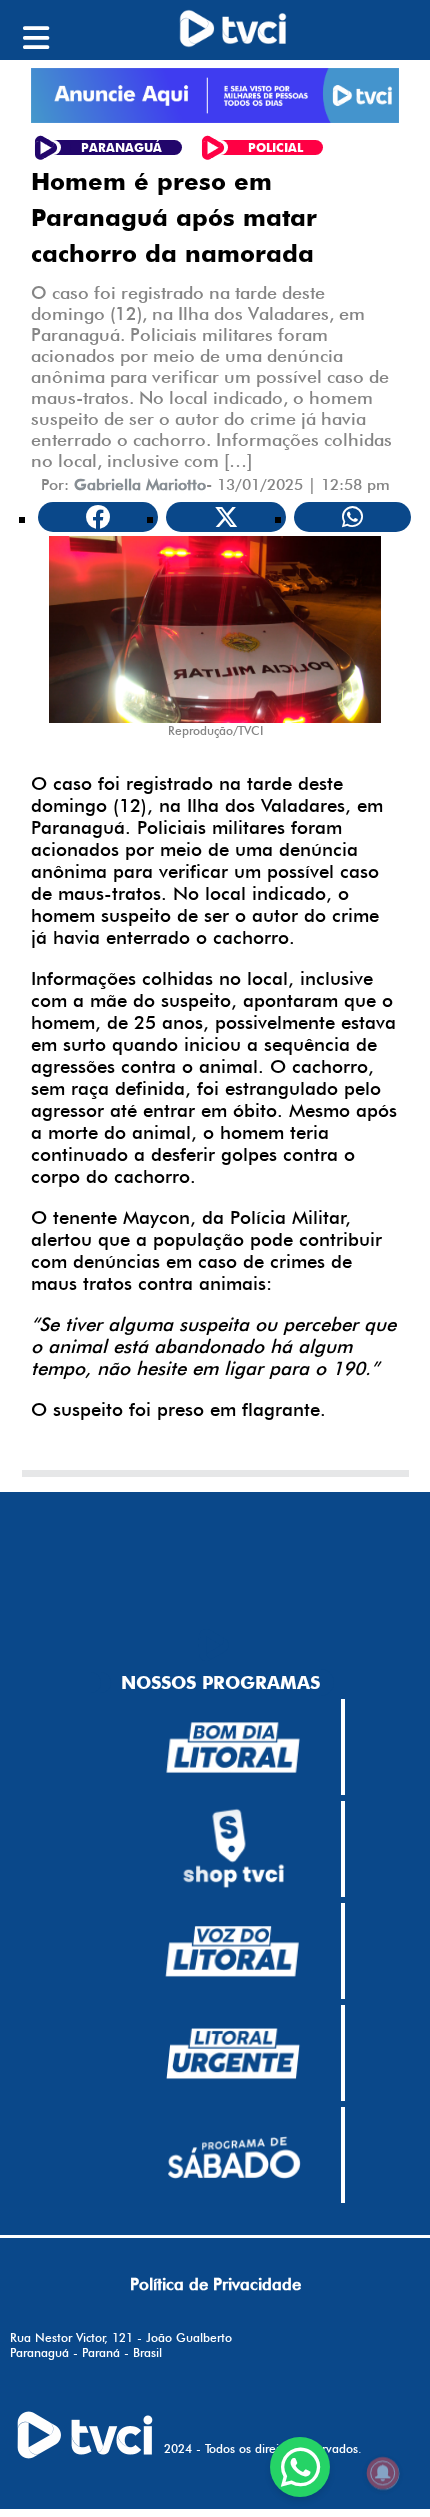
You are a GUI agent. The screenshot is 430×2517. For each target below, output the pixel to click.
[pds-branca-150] (233, 2156)
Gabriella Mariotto (140, 484)
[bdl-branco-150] (233, 1748)
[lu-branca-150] (233, 2054)
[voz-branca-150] (233, 1952)
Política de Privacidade (215, 2284)
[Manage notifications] (383, 2473)
